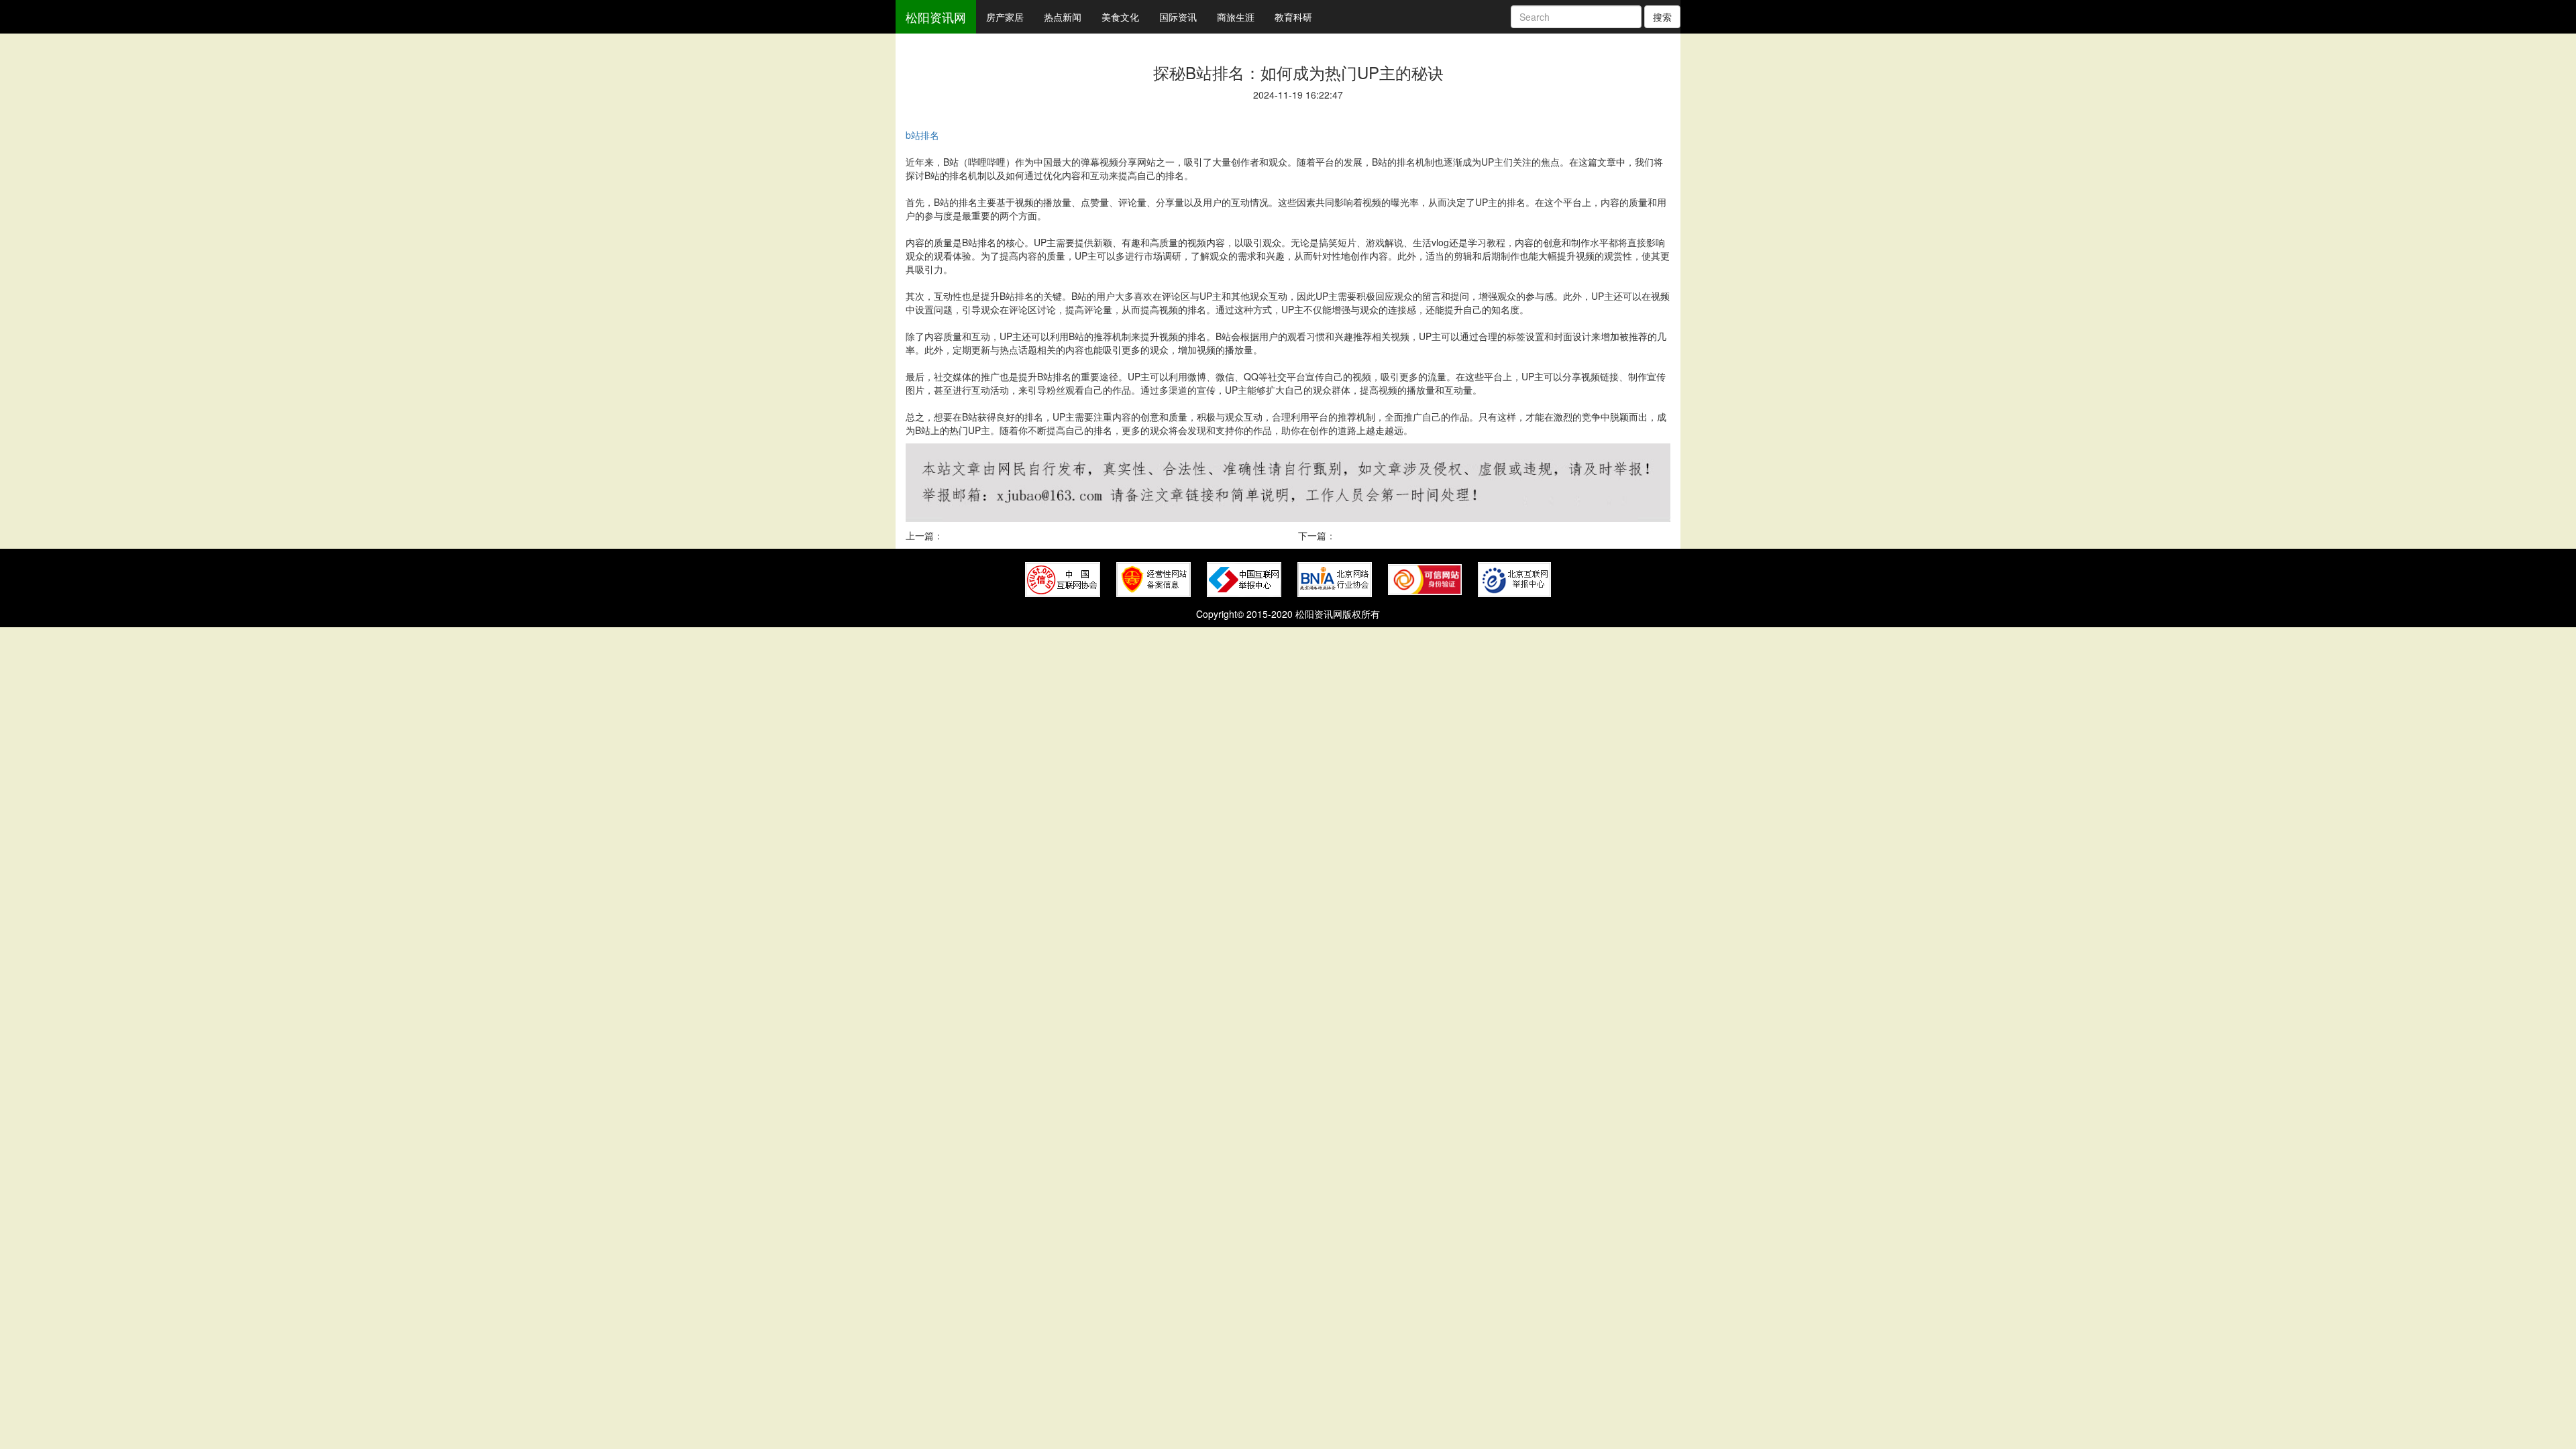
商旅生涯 (1236, 17)
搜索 (1662, 17)
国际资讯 (1178, 17)
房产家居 (1005, 17)
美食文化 (1120, 17)
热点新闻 (1063, 17)
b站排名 (922, 135)
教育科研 (1293, 17)
